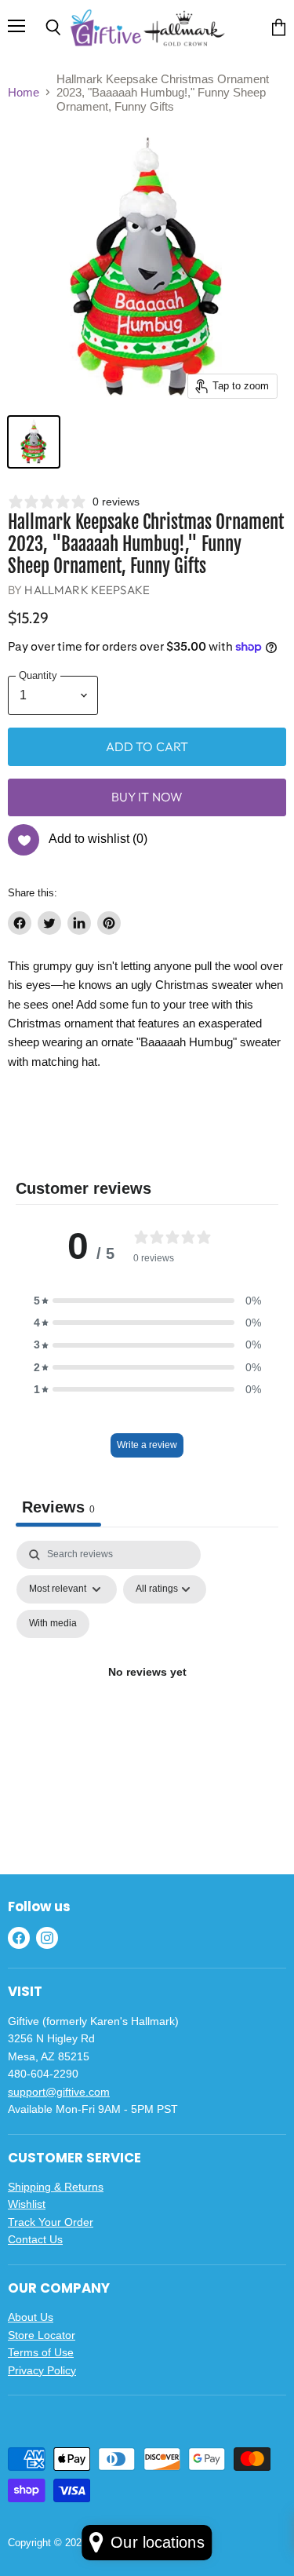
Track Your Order (51, 2222)
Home (24, 92)
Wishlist (27, 2204)
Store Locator (42, 2335)
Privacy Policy (42, 2370)
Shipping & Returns (56, 2187)
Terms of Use (41, 2352)
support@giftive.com (59, 2092)
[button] (147, 1301)
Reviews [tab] (58, 1507)
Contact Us (35, 2239)
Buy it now (147, 797)
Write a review (147, 1445)
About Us (31, 2317)
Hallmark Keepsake (87, 590)
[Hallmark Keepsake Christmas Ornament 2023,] (34, 442)
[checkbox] (53, 1624)
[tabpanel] (147, 1691)
